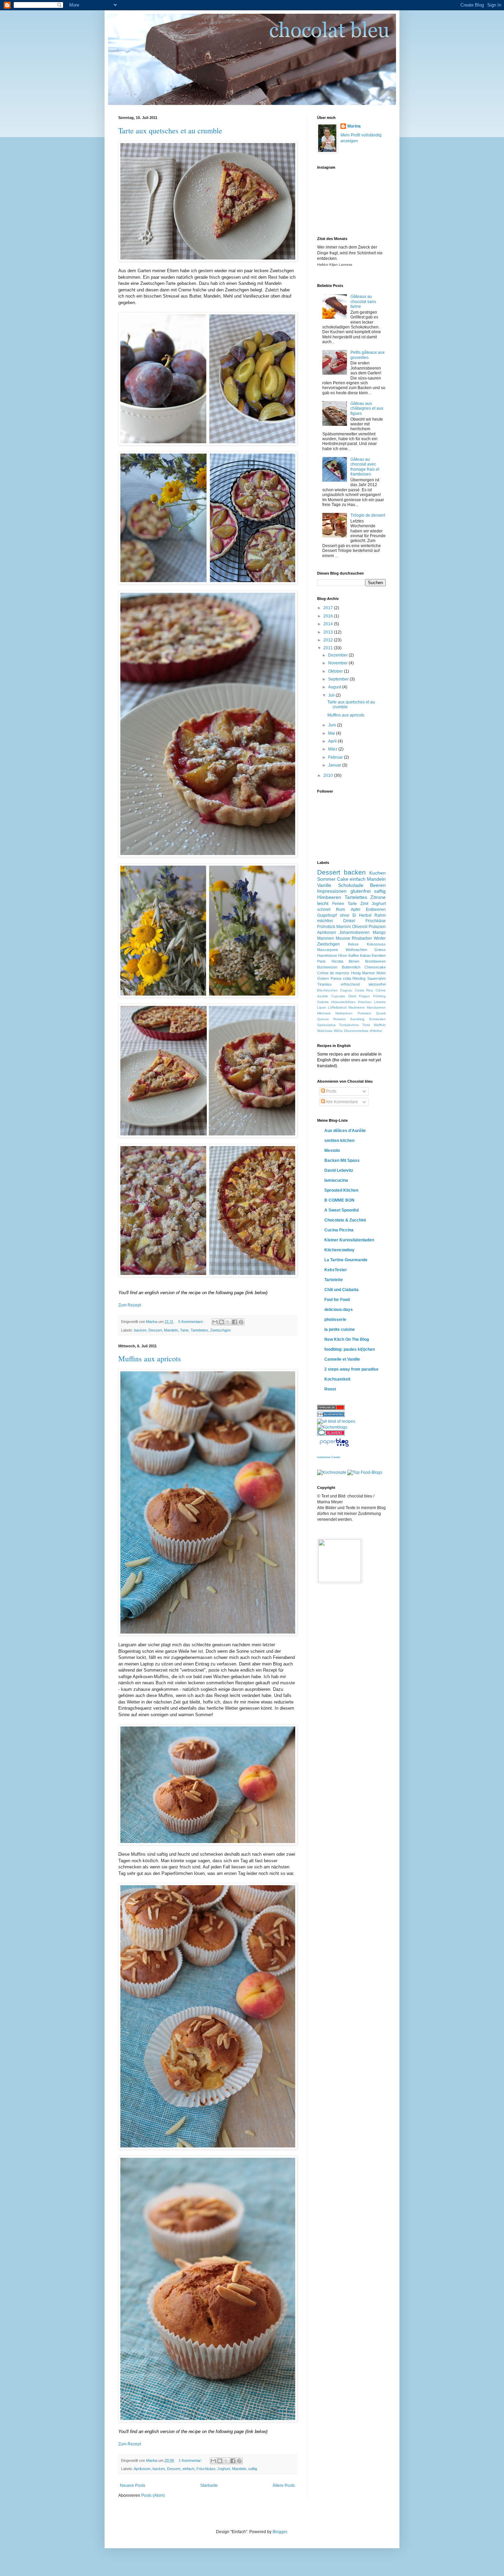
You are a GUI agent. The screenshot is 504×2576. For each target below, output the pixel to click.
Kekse (353, 944)
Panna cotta (341, 978)
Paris (321, 961)
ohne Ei (348, 915)
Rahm (380, 915)
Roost (330, 1389)
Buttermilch (351, 967)
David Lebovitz (339, 1170)
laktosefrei (377, 984)
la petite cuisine (340, 1329)
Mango (379, 932)
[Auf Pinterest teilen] (241, 1322)
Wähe (338, 1031)
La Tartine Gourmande (346, 1260)
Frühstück (326, 927)
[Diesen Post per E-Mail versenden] (215, 1322)
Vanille (324, 885)
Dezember (338, 655)
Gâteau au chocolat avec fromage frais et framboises (365, 467)
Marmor (369, 973)
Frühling (379, 996)
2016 (329, 616)
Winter (380, 938)
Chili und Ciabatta (341, 1290)
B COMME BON (339, 1200)
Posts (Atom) (153, 2495)
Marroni (344, 927)
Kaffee (354, 955)
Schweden (377, 1019)
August (335, 687)
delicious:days (339, 1310)
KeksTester (336, 1270)
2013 (329, 632)
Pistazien (377, 927)
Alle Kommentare (341, 1102)
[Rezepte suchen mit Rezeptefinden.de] (365, 1472)
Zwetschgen (220, 1330)
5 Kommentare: (191, 1322)
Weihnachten (356, 950)
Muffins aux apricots (150, 1358)
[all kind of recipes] (336, 1421)
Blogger (280, 2532)
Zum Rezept (130, 1305)
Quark (381, 1013)
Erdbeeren (376, 910)
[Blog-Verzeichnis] (331, 1434)
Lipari (321, 1007)
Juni (333, 725)
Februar (336, 757)
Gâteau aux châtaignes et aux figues (367, 408)
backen (140, 1330)
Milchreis (324, 1013)
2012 (329, 640)
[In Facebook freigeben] (235, 1322)
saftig (253, 2469)
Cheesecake (375, 967)
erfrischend (350, 984)
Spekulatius (326, 1025)
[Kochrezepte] (332, 1472)
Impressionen (332, 891)
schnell (324, 910)
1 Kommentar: (191, 2460)
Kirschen (365, 1002)
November (338, 663)
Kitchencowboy (339, 1250)
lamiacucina (336, 1180)
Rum (340, 910)
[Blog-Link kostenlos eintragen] (332, 1427)
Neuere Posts (133, 2485)
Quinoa (323, 1019)
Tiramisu (324, 984)
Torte (366, 1025)
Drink (352, 996)
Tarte (184, 1330)
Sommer (326, 879)
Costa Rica (364, 990)
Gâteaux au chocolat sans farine (363, 302)
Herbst (365, 915)
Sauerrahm (376, 978)
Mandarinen (376, 1007)
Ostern (323, 978)
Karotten (379, 955)
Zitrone (378, 897)
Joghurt (224, 2469)
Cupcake (338, 996)
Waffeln (380, 1025)
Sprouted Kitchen (341, 1190)
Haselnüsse (327, 955)
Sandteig (357, 1019)
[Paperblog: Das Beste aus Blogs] (334, 1447)
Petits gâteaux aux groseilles (368, 355)
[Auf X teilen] (228, 1322)
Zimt (364, 904)
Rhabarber (362, 938)
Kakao (365, 955)
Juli (332, 695)
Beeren (378, 885)
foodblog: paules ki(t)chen (350, 1349)
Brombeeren (375, 961)
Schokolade (351, 885)
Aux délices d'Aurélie (345, 1131)
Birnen (354, 961)
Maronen (326, 938)
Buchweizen (327, 967)
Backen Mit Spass (342, 1160)
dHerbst (376, 1031)
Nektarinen (344, 1013)
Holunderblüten (343, 1002)
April (333, 741)
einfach (188, 2469)
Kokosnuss (376, 944)
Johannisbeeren (354, 932)
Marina (354, 126)
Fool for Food (337, 1300)
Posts (331, 1091)
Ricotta (337, 961)
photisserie (335, 1320)
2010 (329, 775)
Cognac (346, 990)
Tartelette (334, 1280)
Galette (323, 1002)
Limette (380, 1002)
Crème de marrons (333, 973)
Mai (332, 733)
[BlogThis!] (221, 1322)
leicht (323, 903)
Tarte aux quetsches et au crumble (170, 130)
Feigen (364, 996)
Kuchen (377, 873)
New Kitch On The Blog (347, 1339)
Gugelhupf (327, 915)
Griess (380, 950)
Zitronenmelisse (356, 1031)
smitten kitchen (339, 1141)
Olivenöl (360, 927)
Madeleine (357, 1007)
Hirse (343, 955)
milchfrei (325, 921)
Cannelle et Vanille (342, 1359)
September (339, 679)
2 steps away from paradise (351, 1369)
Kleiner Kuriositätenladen (349, 1240)
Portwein (364, 1013)
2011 (329, 648)
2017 (329, 608)
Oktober (336, 671)
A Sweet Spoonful (341, 1210)
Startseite (209, 2485)
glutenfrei (361, 891)
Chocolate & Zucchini (345, 1220)
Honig (356, 973)
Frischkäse (206, 2469)
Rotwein (340, 1019)
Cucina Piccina (339, 1230)
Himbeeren (329, 897)
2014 (329, 624)
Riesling (359, 978)
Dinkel (349, 921)
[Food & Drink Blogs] (331, 1416)
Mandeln (171, 1330)
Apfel (356, 910)
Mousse (343, 938)
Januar (335, 765)
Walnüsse (325, 1031)
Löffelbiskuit (337, 1007)
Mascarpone (328, 950)
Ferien (338, 904)
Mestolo (332, 1151)
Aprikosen (142, 2469)
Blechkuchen (327, 990)
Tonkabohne (349, 1025)
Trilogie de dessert (368, 515)
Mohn (381, 973)
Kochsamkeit (337, 1379)
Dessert (155, 1330)
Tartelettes (199, 1330)
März (333, 749)
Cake (343, 879)
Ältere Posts (284, 2485)
